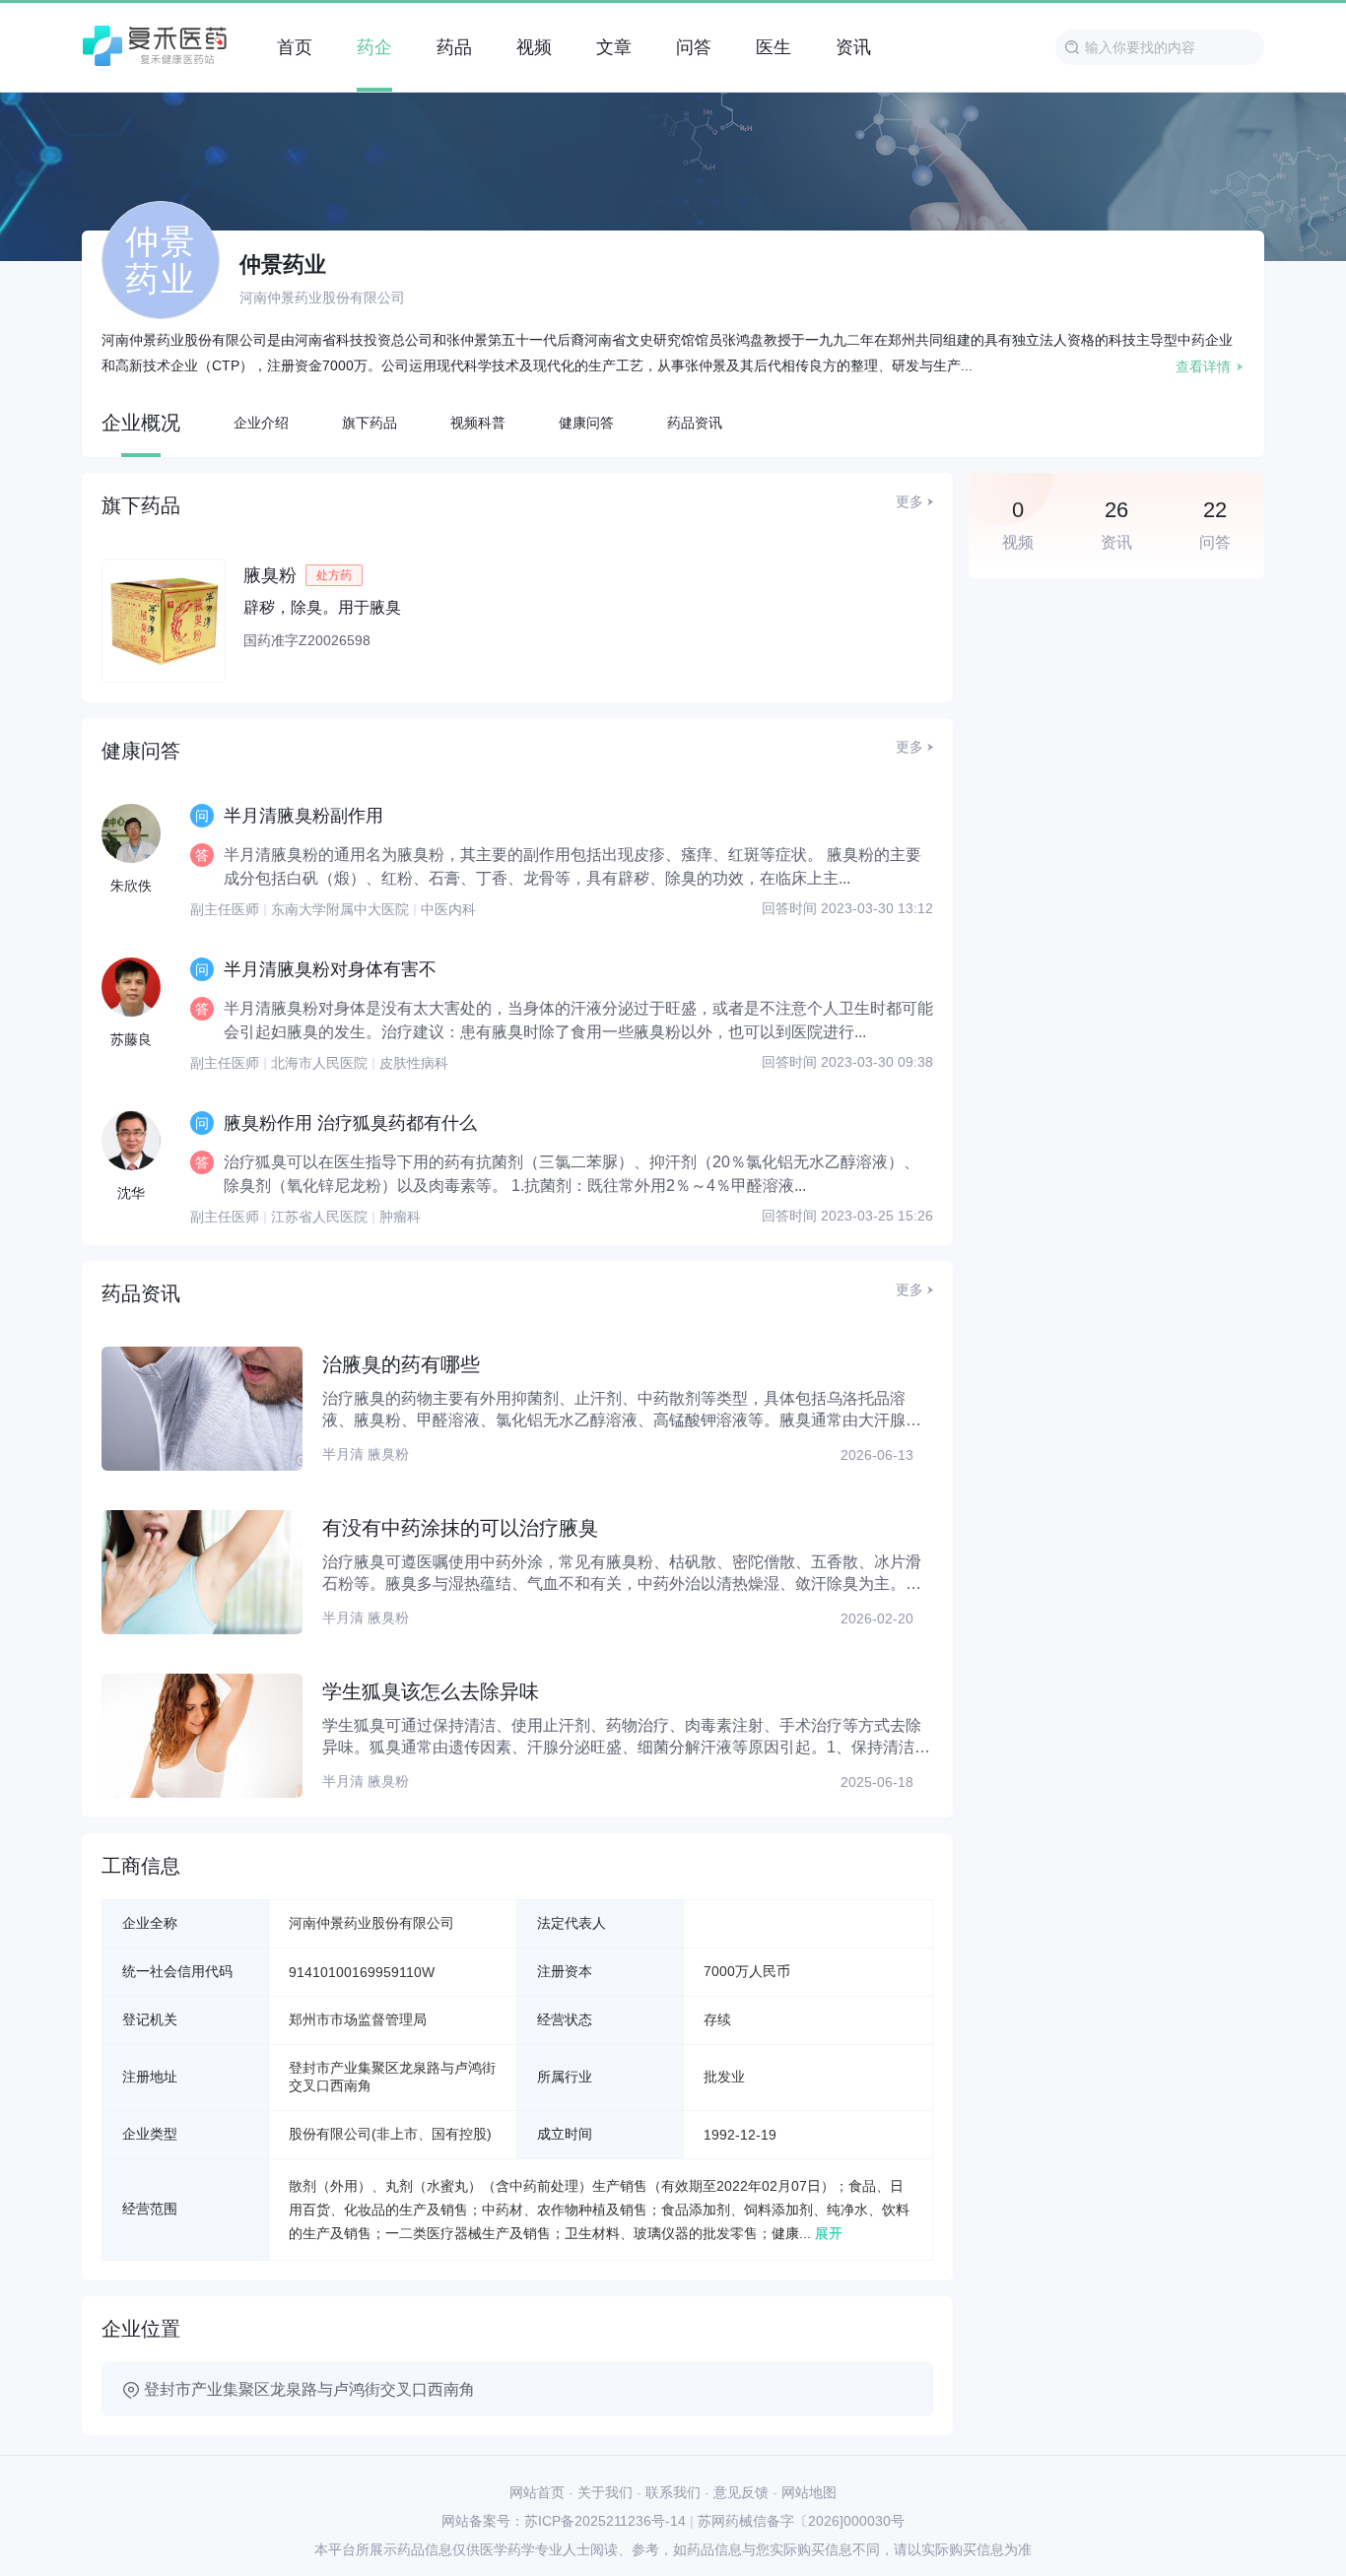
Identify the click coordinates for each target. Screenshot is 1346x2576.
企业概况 (141, 423)
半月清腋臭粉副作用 (303, 816)
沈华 (131, 1193)
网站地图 (809, 2492)
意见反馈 (741, 2492)
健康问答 (586, 423)
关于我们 (605, 2492)
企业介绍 (261, 423)
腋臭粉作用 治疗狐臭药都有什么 (350, 1123)
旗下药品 (370, 423)
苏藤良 (131, 1039)
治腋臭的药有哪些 (401, 1364)
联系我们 (673, 2492)
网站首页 (537, 2492)
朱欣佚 (131, 886)
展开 (829, 2233)
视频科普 (478, 423)
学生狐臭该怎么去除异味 (431, 1691)
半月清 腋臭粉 (366, 1454)
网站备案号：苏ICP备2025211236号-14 (564, 2521)
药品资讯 (695, 423)
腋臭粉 (270, 575)
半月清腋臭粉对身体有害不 (330, 969)
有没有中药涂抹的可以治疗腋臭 (460, 1528)
